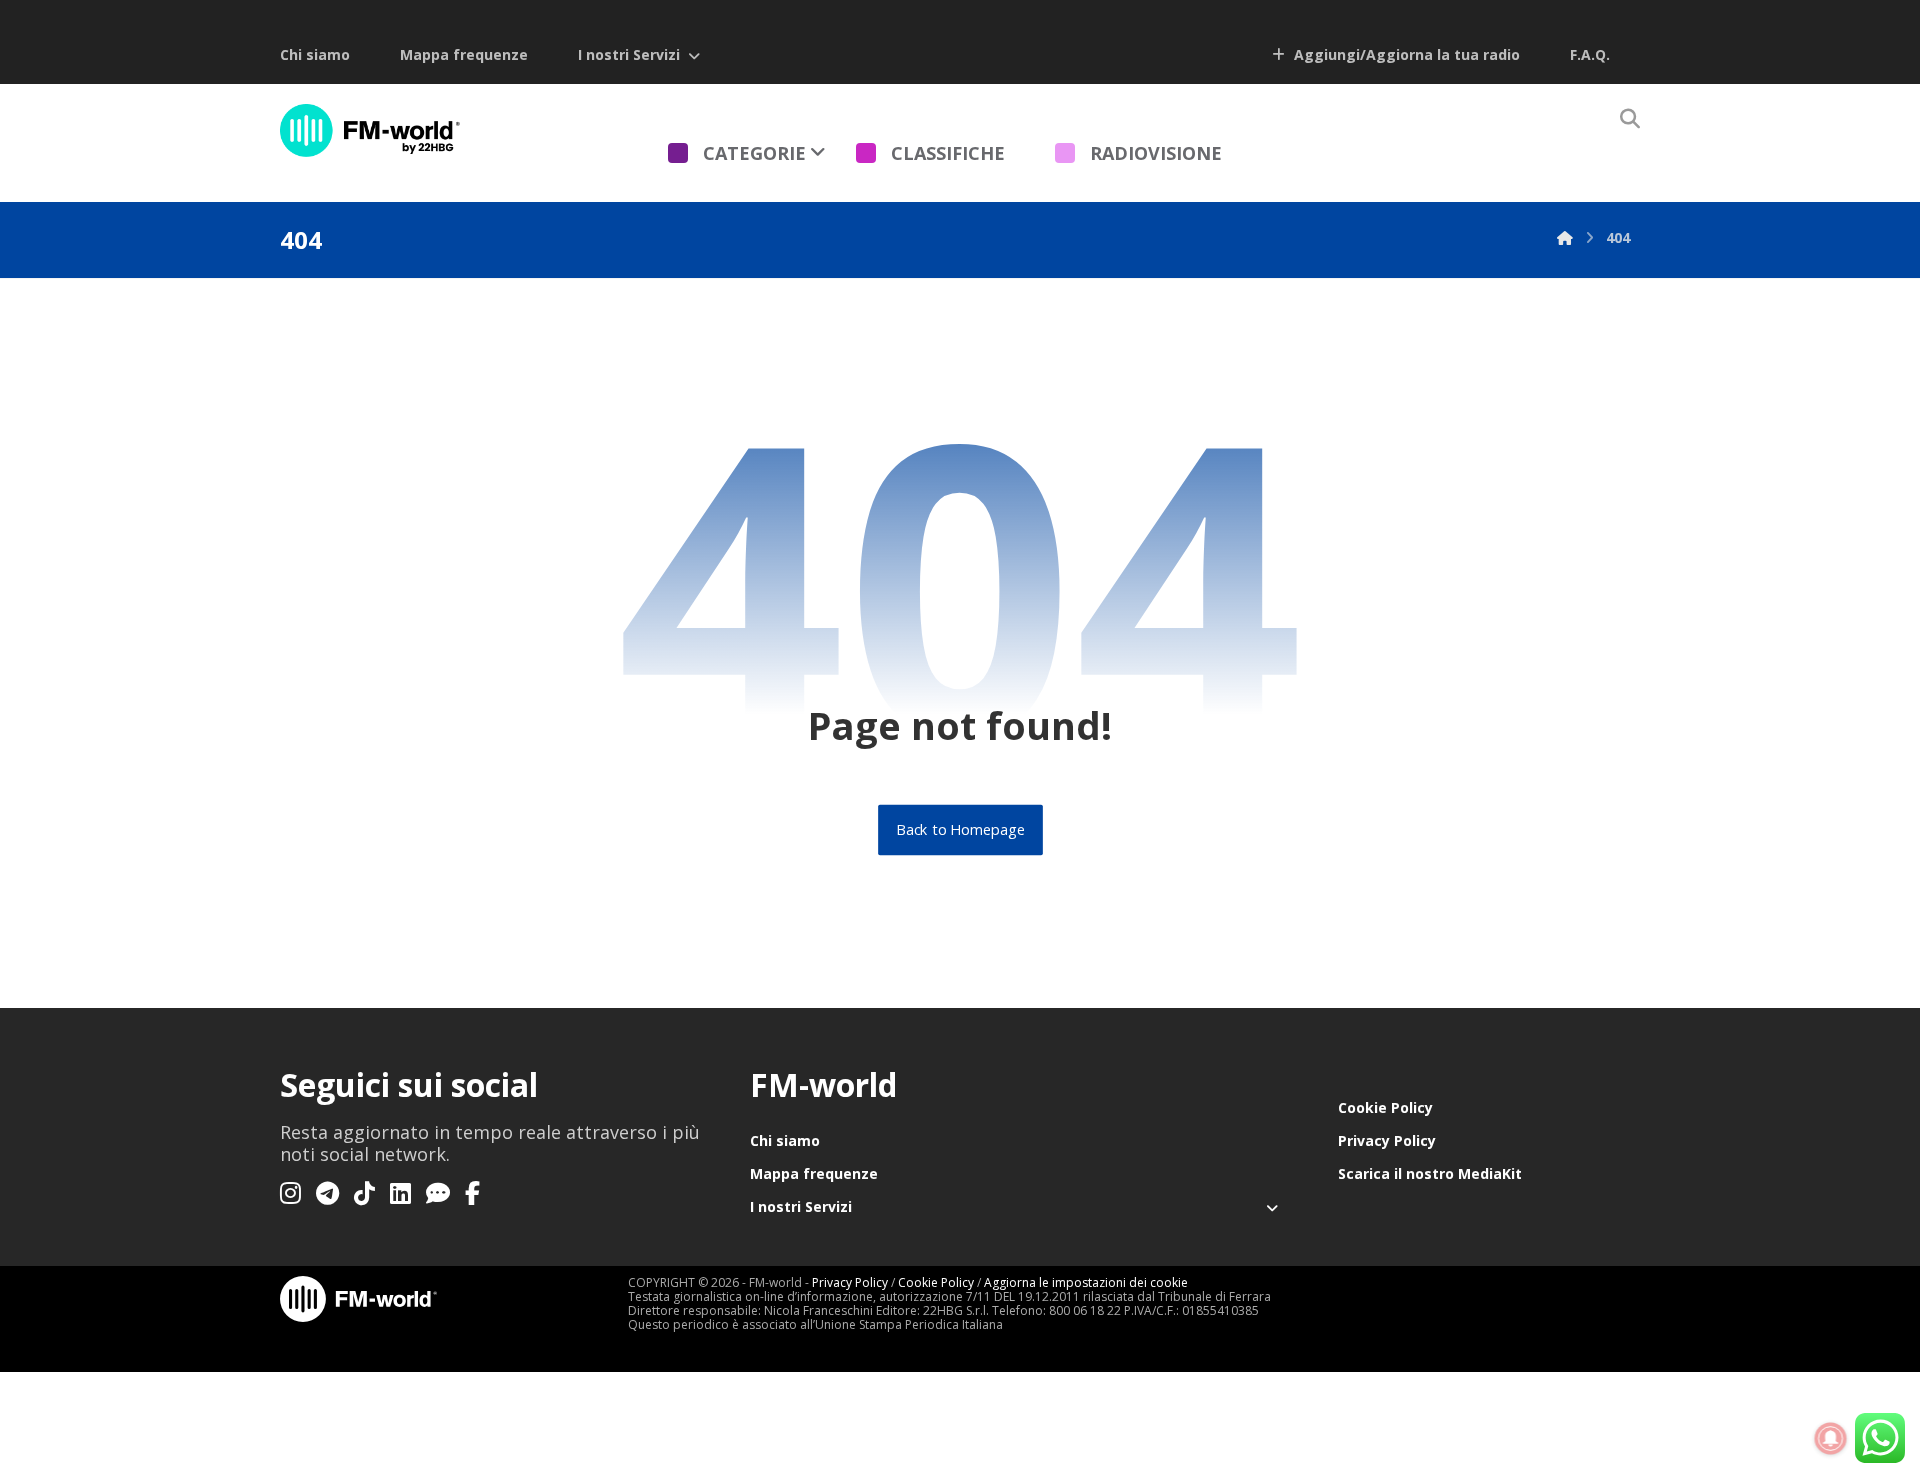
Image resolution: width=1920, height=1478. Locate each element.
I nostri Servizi (629, 54)
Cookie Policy (1385, 1107)
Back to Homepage (960, 830)
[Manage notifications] (1831, 1439)
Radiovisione (1156, 153)
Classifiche (948, 153)
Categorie (754, 153)
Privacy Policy (1387, 1140)
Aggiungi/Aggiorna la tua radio (1405, 54)
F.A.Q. (1590, 54)
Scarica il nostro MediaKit (1430, 1173)
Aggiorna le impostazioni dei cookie (1086, 1282)
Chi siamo (315, 54)
